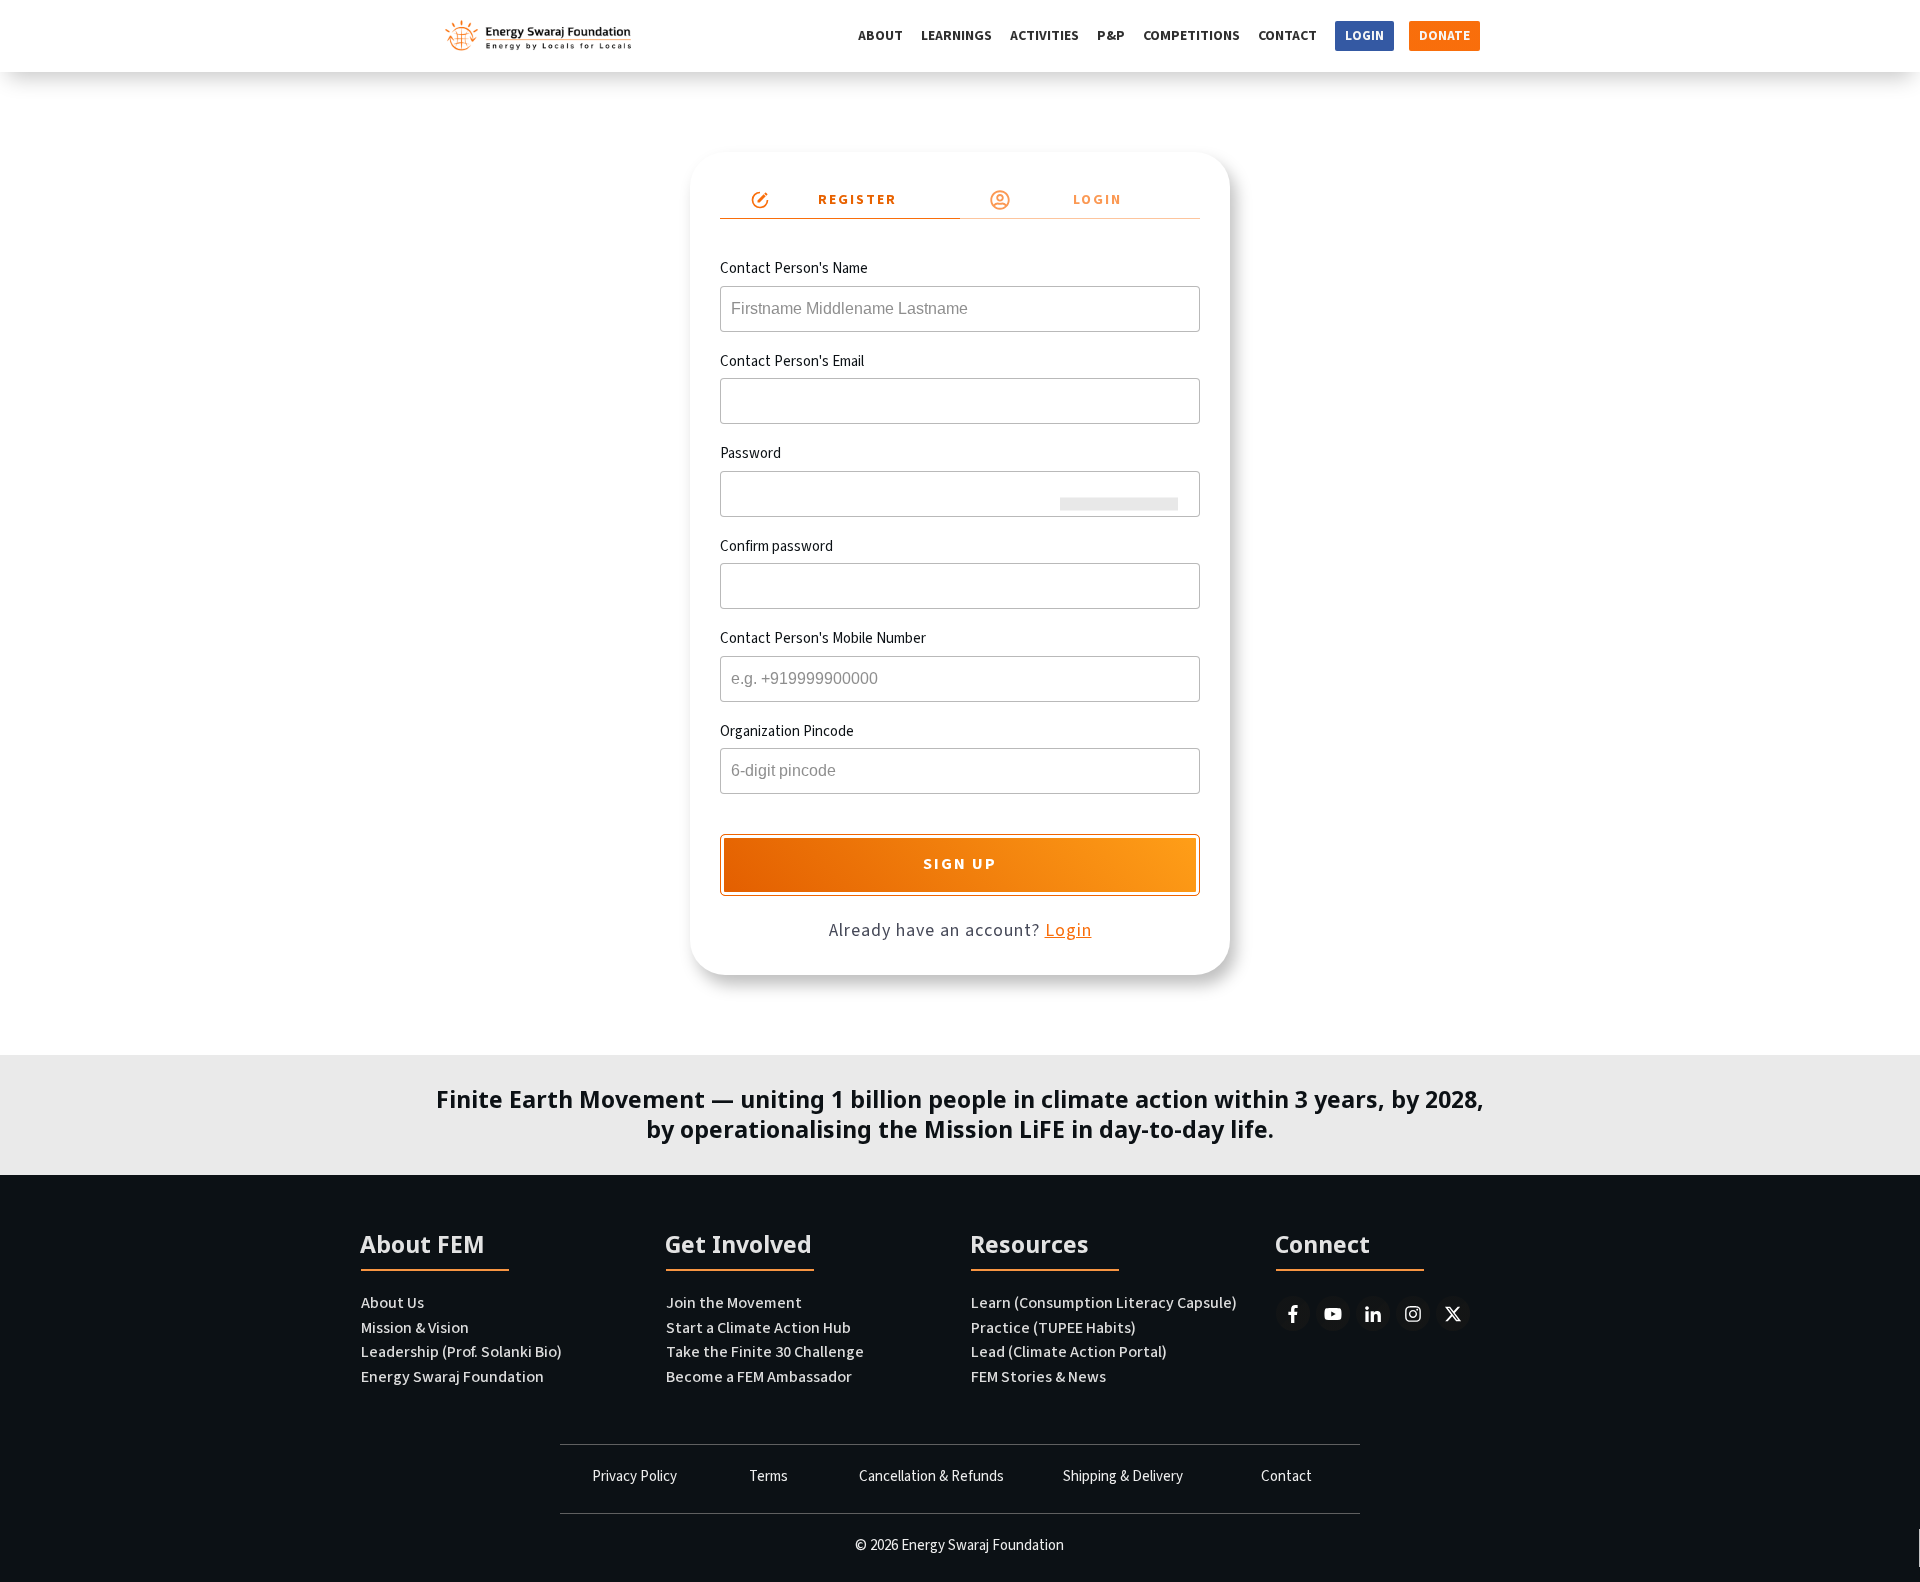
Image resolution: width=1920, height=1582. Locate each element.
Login (1068, 930)
